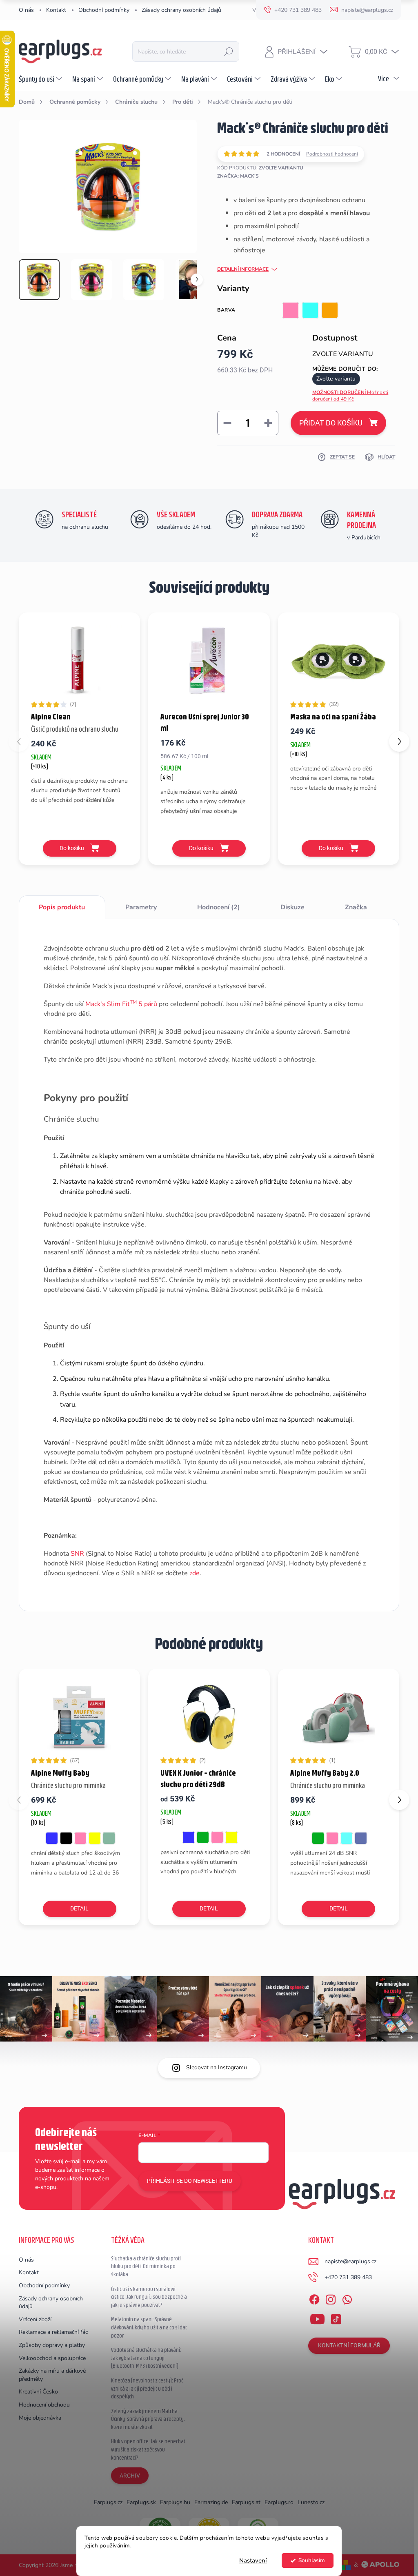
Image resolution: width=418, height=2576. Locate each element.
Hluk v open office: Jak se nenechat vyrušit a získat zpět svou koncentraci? (148, 2449)
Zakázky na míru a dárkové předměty (52, 2375)
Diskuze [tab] (292, 907)
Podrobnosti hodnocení (332, 154)
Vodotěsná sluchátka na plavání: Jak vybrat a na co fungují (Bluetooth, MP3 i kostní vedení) (146, 2358)
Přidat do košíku (331, 423)
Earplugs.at (246, 2502)
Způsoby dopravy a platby (52, 2345)
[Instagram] (331, 2298)
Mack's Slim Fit (111, 1004)
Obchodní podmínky (104, 10)
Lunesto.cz (311, 2502)
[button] (399, 741)
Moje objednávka (40, 2418)
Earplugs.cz (108, 2502)
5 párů (147, 1004)
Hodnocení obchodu (44, 2405)
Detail (79, 1908)
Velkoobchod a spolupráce (52, 2358)
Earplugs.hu (175, 2502)
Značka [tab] (356, 907)
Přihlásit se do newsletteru (190, 2181)
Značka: (238, 176)
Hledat (229, 51)
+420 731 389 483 (348, 2277)
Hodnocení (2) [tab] (219, 907)
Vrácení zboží (35, 2319)
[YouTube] (317, 2318)
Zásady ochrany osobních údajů (181, 10)
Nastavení (253, 2560)
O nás (26, 10)
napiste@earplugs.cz (350, 2261)
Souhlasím (312, 2560)
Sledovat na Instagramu (217, 2067)
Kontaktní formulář (349, 2345)
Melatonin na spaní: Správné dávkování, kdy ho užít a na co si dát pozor (149, 2327)
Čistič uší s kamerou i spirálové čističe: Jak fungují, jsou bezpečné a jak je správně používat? (149, 2297)
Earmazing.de (211, 2502)
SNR (77, 1554)
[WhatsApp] (347, 2298)
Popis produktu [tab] (62, 907)
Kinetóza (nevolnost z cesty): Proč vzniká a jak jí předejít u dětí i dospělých (147, 2388)
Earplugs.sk (141, 2502)
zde (195, 1573)
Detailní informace (243, 269)
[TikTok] (336, 2318)
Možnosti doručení (350, 396)
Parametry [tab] (141, 907)
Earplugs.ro (279, 2502)
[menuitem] (41, 79)
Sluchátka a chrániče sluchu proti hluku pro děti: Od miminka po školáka (146, 2266)
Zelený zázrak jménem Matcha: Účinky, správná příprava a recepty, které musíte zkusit (148, 2419)
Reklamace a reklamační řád (54, 2332)
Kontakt (56, 10)
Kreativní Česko (38, 2392)
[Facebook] (314, 2298)
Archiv (130, 2476)
